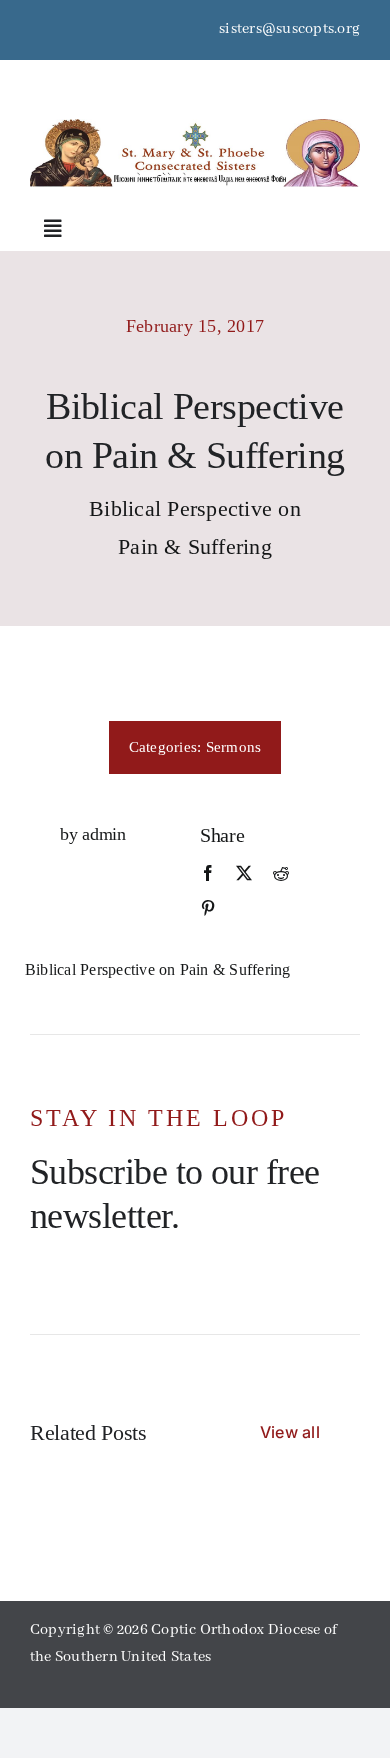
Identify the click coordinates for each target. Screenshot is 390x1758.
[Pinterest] (208, 909)
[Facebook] (208, 874)
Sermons (234, 747)
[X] (244, 874)
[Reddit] (281, 874)
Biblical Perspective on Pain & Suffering (158, 969)
